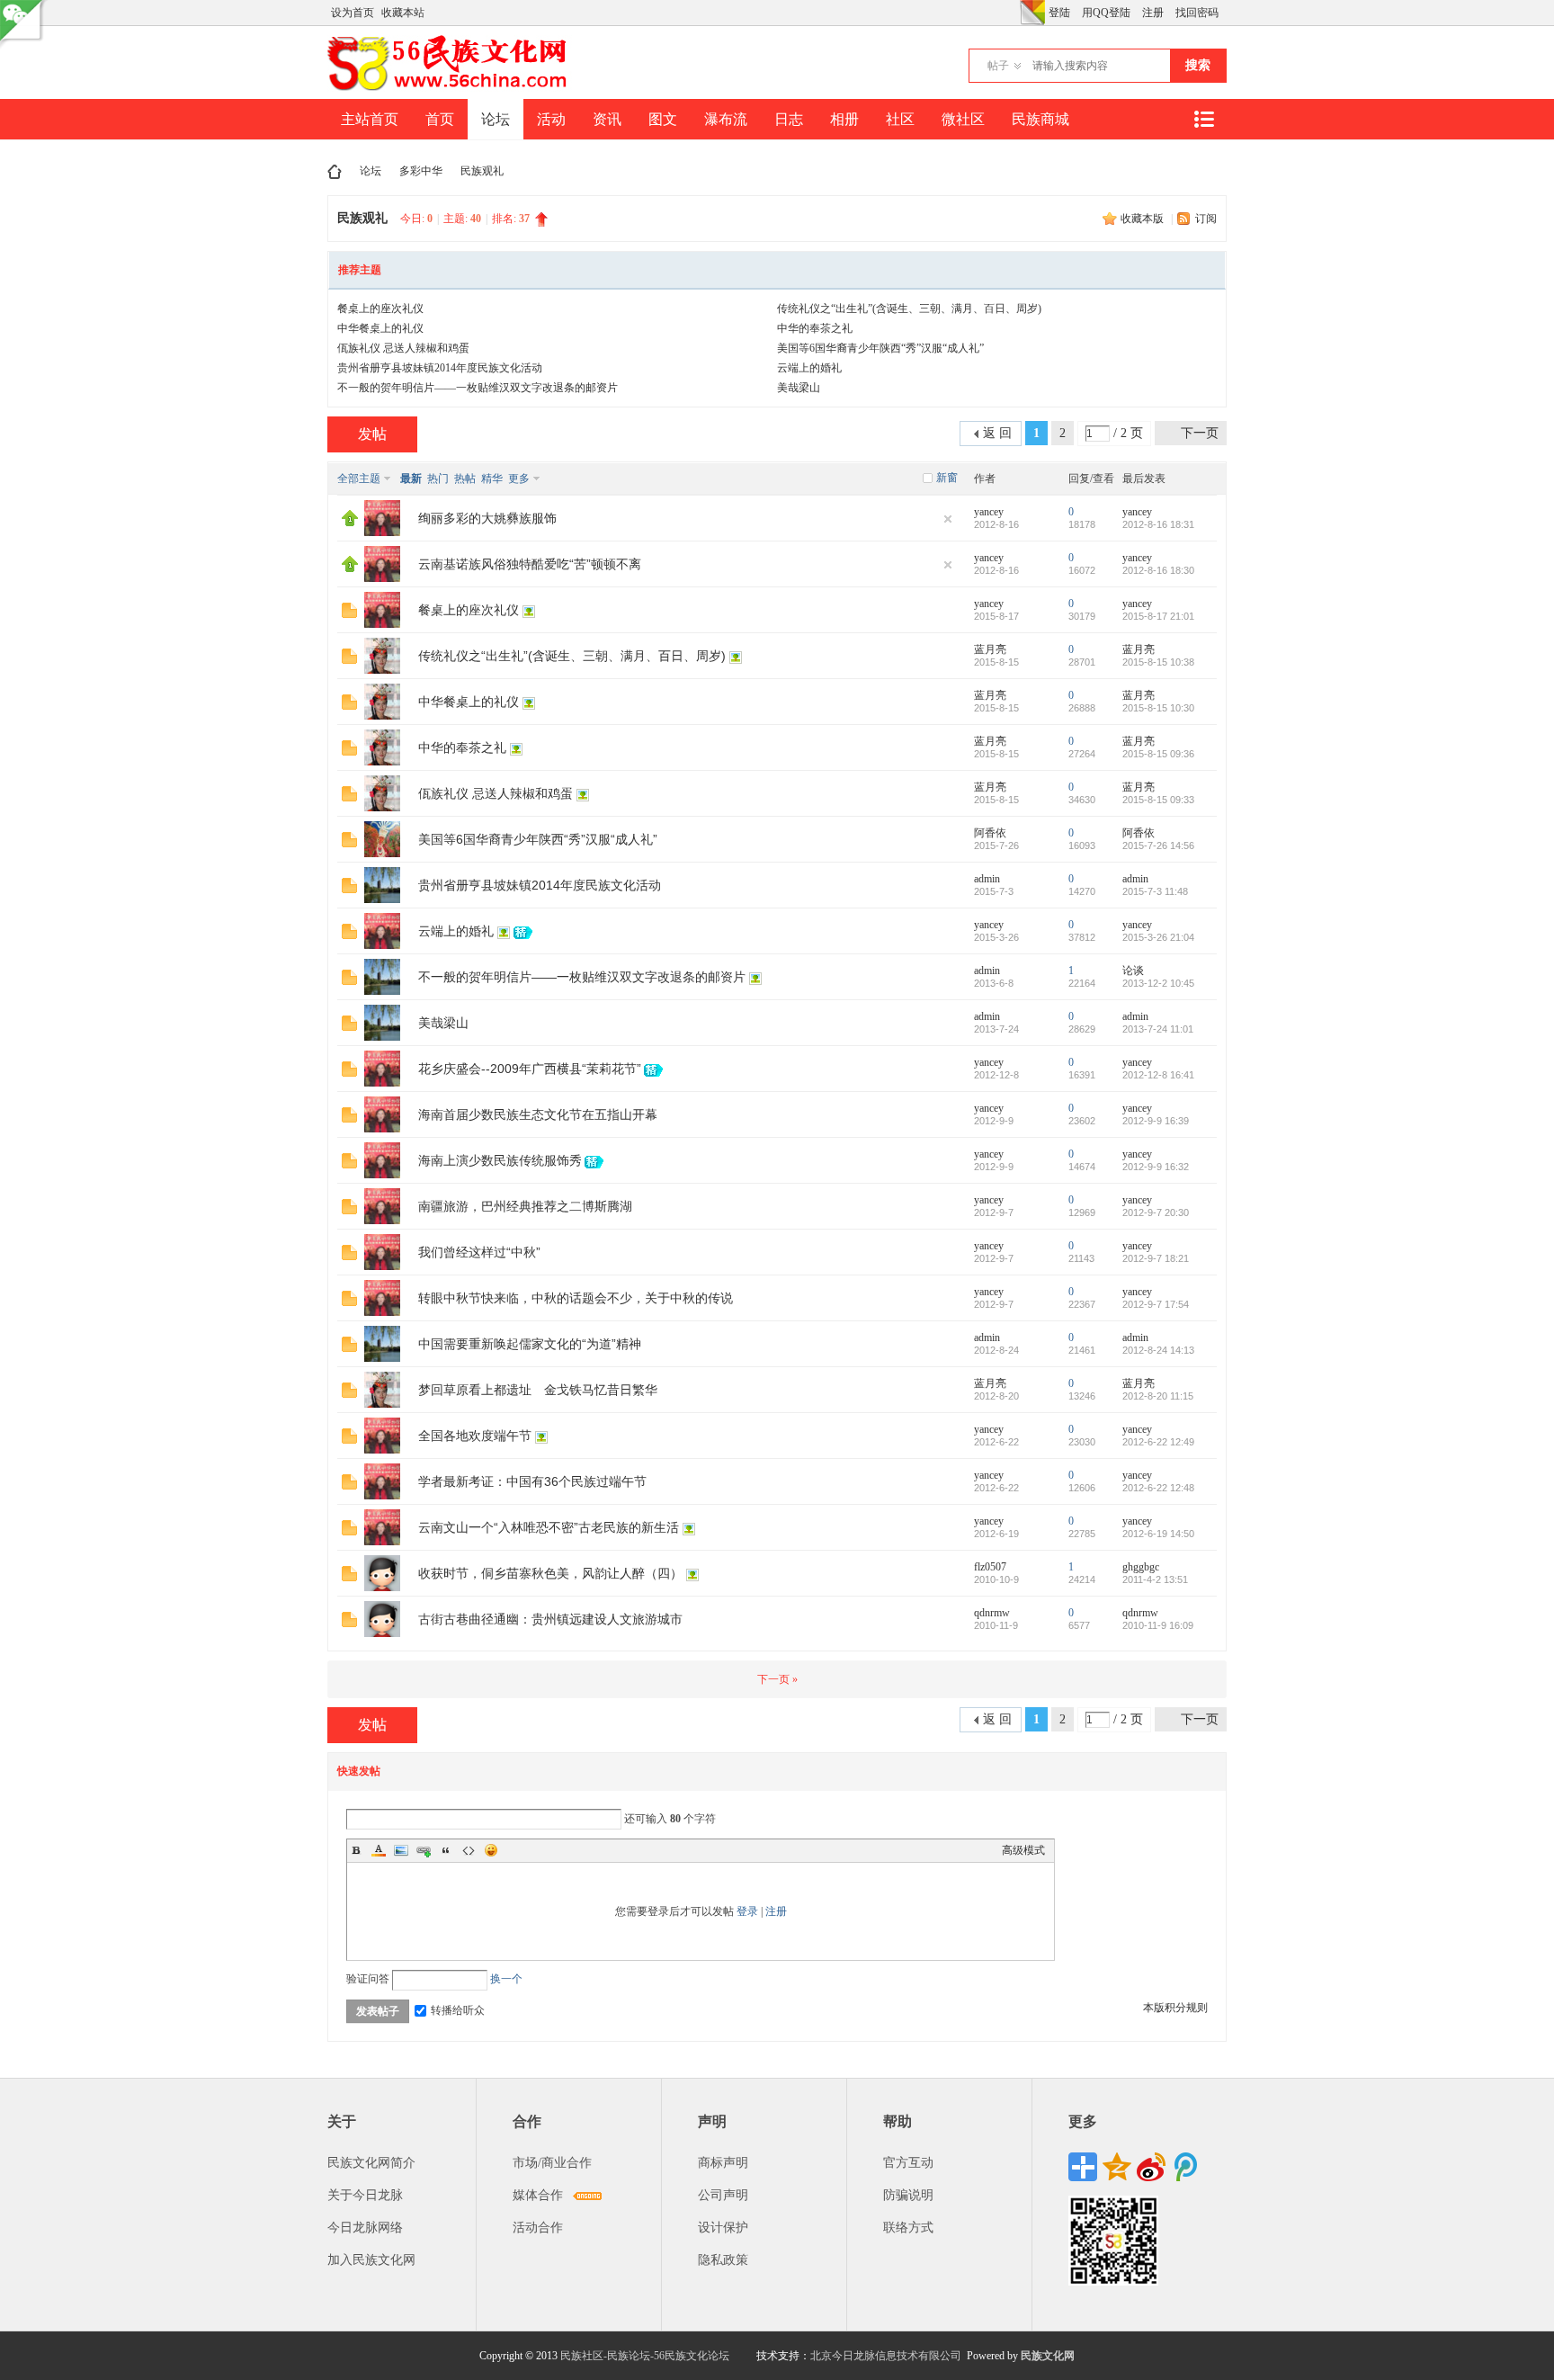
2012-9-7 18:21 (1156, 1258)
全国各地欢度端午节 (475, 1436)
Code (469, 1850)
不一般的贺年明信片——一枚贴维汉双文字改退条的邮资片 (478, 388)
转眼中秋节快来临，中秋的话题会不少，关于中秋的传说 (576, 1298)
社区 (900, 119)
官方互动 (908, 2163)
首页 (440, 119)
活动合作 (538, 2228)
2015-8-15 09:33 (1158, 800)
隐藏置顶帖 (948, 519)
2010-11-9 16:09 (1158, 1625)
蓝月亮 (990, 649)
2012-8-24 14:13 (1158, 1350)
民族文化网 (1048, 2356)
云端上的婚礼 (809, 368)
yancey (989, 512)
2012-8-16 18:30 (1158, 570)
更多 (519, 479)
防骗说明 (908, 2195)
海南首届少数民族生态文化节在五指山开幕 (538, 1114)
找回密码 (1197, 13)
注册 (1153, 13)
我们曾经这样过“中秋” (479, 1252)
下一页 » (777, 1679)
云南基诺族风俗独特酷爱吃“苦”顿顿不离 (530, 564)
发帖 (372, 434)
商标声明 (723, 2163)
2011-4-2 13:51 (1155, 1579)
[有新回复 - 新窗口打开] (349, 614)
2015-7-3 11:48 (1155, 891)
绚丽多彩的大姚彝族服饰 (487, 518)
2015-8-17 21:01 (1158, 616)
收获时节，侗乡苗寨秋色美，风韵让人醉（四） (550, 1573)
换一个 (506, 1979)
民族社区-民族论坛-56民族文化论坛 (645, 2356)
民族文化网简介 (371, 2163)
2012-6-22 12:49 (1158, 1442)
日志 (789, 119)
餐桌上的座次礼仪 (380, 309)
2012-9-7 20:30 (1156, 1212)
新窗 (947, 478)
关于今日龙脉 (365, 2195)
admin (987, 879)
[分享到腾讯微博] (1185, 2167)
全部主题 (359, 479)
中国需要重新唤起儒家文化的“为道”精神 (530, 1344)
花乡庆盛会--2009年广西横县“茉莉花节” (530, 1069)
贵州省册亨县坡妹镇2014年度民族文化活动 (440, 368)
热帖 (465, 479)
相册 (844, 119)
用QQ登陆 (1106, 13)
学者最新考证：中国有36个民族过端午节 (532, 1481)
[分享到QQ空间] (1117, 2167)
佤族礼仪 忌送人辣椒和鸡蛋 (403, 348)
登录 (747, 1911)
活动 (551, 119)
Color (379, 1850)
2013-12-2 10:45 (1158, 983)
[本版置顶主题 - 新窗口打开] (350, 523)
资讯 (607, 119)
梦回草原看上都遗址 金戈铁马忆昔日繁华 (538, 1390)
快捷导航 (1203, 119)
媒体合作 (538, 2195)
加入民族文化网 (371, 2260)
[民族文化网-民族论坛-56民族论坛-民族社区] (451, 88)
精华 (492, 479)
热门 (438, 479)
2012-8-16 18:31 (1158, 524)
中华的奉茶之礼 (815, 328)
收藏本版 (1143, 219)
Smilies (491, 1850)
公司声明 (723, 2195)
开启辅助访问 (1015, 13)
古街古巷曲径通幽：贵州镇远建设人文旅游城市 (550, 1619)
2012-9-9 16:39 (1156, 1121)
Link (424, 1850)
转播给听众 (458, 2010)
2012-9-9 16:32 (1156, 1167)
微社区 (963, 119)
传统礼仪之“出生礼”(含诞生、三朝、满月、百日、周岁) (909, 309)
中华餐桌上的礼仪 (380, 328)
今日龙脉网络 (365, 2228)
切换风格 (1032, 13)
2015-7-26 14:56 (1158, 846)
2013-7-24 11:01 (1158, 1029)
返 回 (997, 433)
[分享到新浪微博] (1151, 2167)
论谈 (1133, 971)
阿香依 (990, 833)
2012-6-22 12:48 (1158, 1488)
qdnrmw (992, 1613)
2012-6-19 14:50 (1158, 1534)
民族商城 (1040, 119)
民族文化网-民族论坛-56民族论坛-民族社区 (335, 171)
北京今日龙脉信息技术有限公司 (886, 2356)
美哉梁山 (799, 388)
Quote (446, 1850)
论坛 (496, 119)
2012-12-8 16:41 (1158, 1075)
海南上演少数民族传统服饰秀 (500, 1160)
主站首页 (370, 119)
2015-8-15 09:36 (1158, 754)
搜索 (1198, 65)
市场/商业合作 (552, 2163)
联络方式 (908, 2228)
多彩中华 (421, 171)
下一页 (1200, 433)
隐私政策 (723, 2260)
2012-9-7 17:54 (1156, 1304)
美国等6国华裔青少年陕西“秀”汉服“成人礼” (880, 348)
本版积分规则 (1175, 2008)
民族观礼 (482, 171)
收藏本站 (403, 13)
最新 (411, 479)
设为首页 (353, 13)
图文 (663, 119)
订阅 (1206, 219)
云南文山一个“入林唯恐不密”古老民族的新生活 (549, 1527)
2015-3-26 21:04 (1158, 937)
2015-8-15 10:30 (1158, 708)
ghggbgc (1141, 1567)
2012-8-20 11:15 (1158, 1396)
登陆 (1059, 13)
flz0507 (990, 1567)
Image (401, 1850)
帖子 (998, 66)
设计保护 (723, 2228)
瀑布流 (726, 119)
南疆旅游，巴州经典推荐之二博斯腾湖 (525, 1206)
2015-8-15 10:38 (1158, 662)
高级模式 (1023, 1850)
